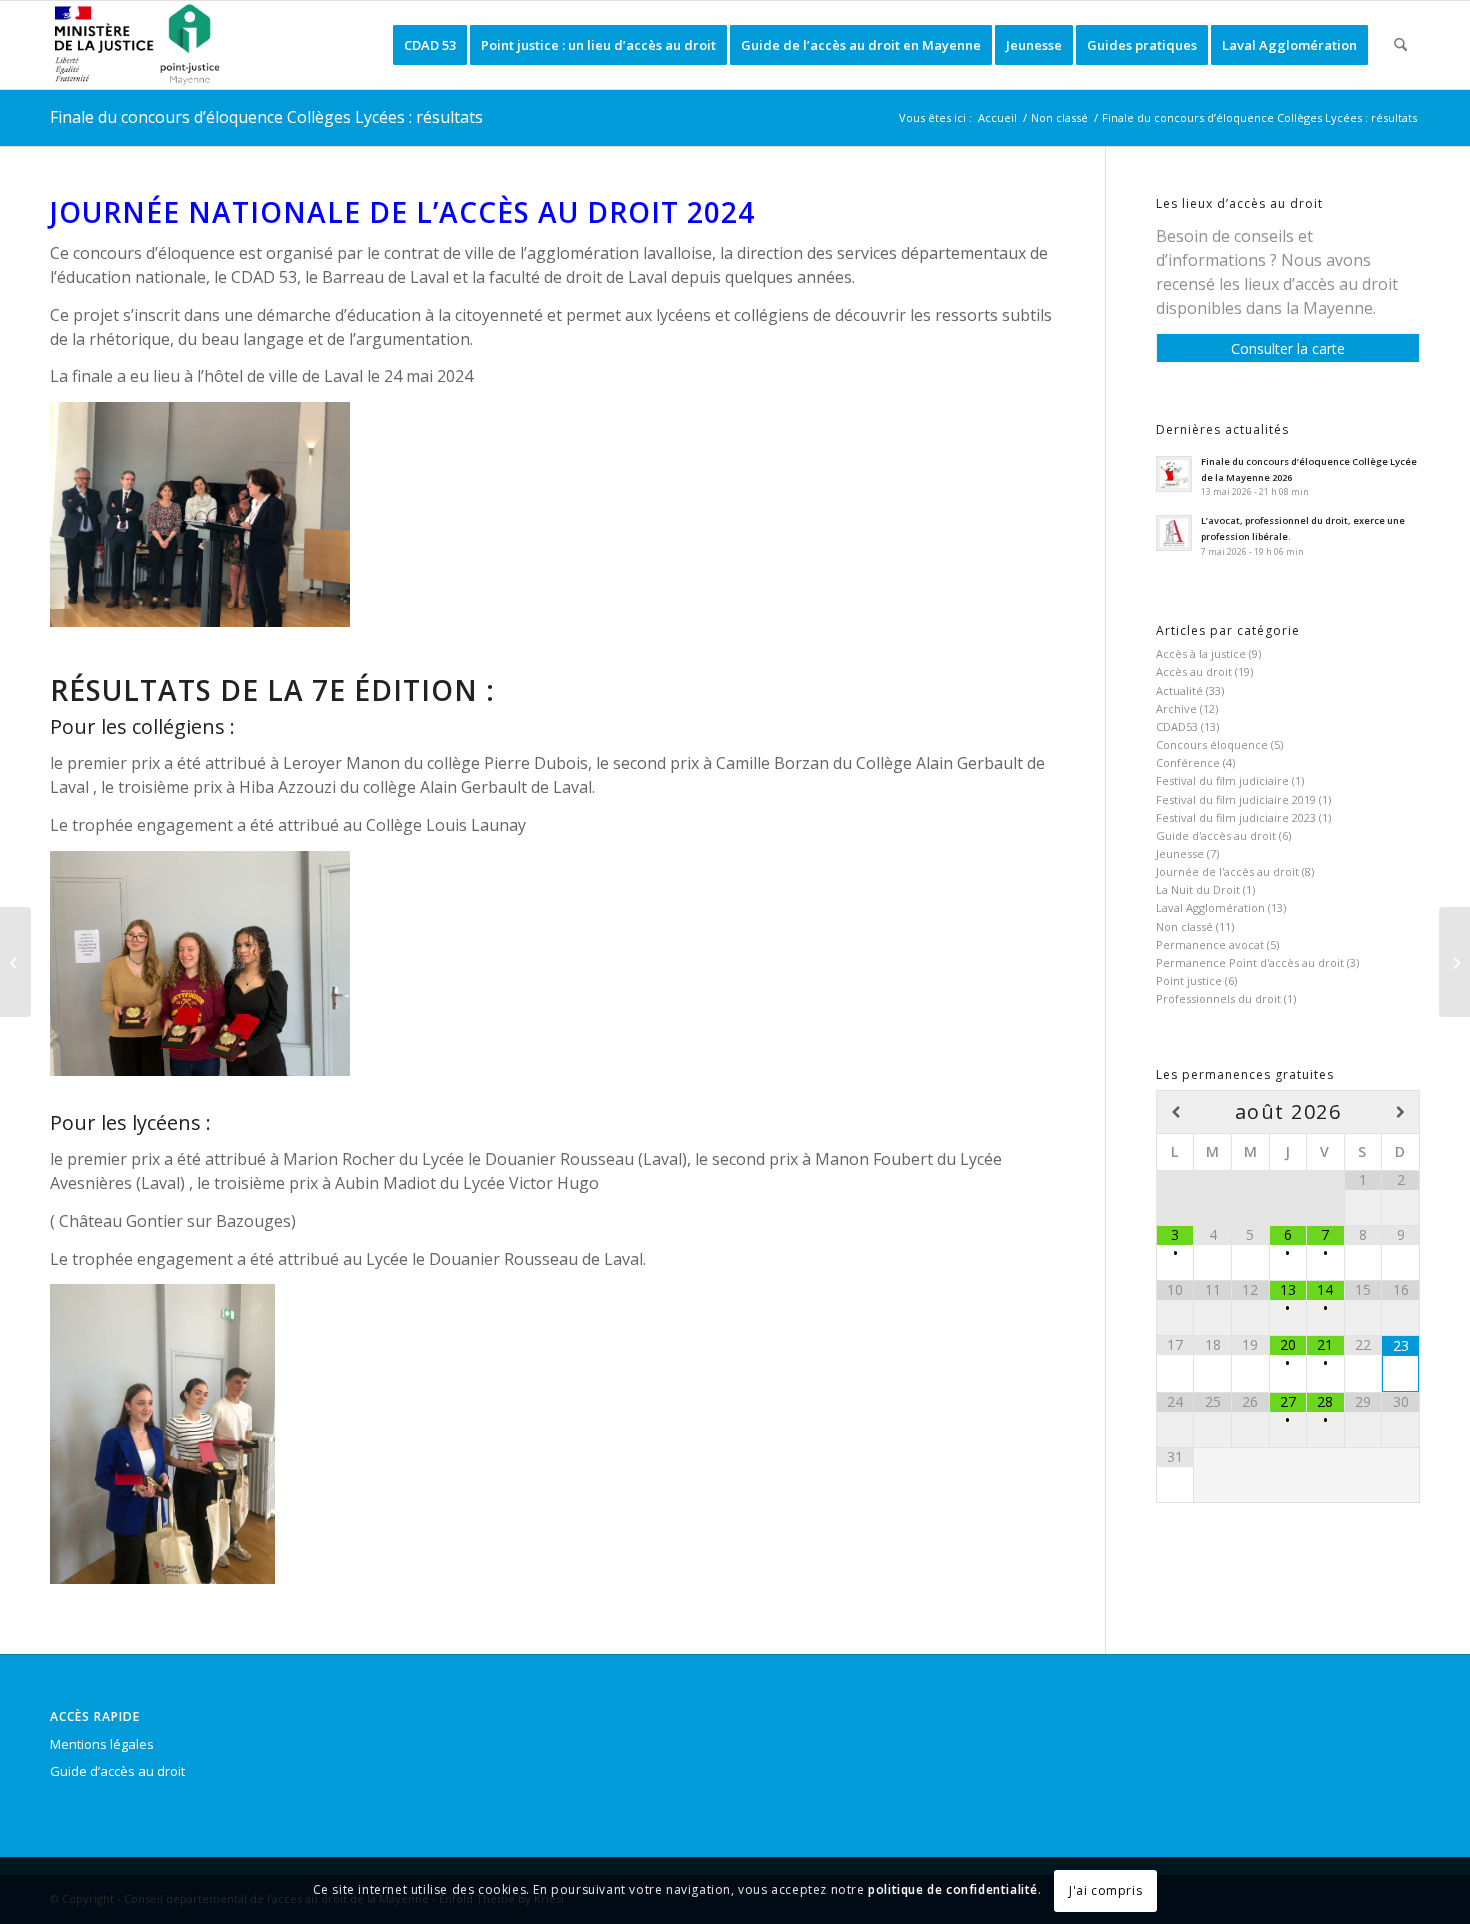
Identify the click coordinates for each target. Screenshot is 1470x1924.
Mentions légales (102, 1744)
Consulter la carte (1288, 348)
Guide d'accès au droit (1216, 835)
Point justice (1189, 980)
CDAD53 (1177, 726)
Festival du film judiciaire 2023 (1236, 817)
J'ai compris (1105, 1890)
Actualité (1179, 690)
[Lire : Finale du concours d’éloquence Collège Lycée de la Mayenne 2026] (1174, 474)
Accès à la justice (1201, 653)
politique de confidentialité (953, 1890)
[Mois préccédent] (1175, 1112)
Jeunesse (1180, 853)
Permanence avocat (1210, 944)
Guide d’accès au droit (117, 1771)
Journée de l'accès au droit (1227, 871)
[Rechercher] (1400, 45)
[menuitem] (430, 45)
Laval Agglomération (1210, 907)
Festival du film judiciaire (1222, 780)
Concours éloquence (1212, 744)
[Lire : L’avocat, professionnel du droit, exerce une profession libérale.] (1174, 533)
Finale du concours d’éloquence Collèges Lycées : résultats (266, 117)
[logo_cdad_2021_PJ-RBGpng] (140, 45)
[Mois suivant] (1400, 1112)
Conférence (1188, 762)
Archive (1176, 708)
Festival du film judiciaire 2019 (1236, 799)
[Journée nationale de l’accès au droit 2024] (15, 962)
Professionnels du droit (1218, 998)
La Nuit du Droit (1198, 889)
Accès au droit (1194, 671)
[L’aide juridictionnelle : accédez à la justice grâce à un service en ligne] (1454, 962)
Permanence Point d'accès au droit (1250, 962)
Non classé (1184, 926)
